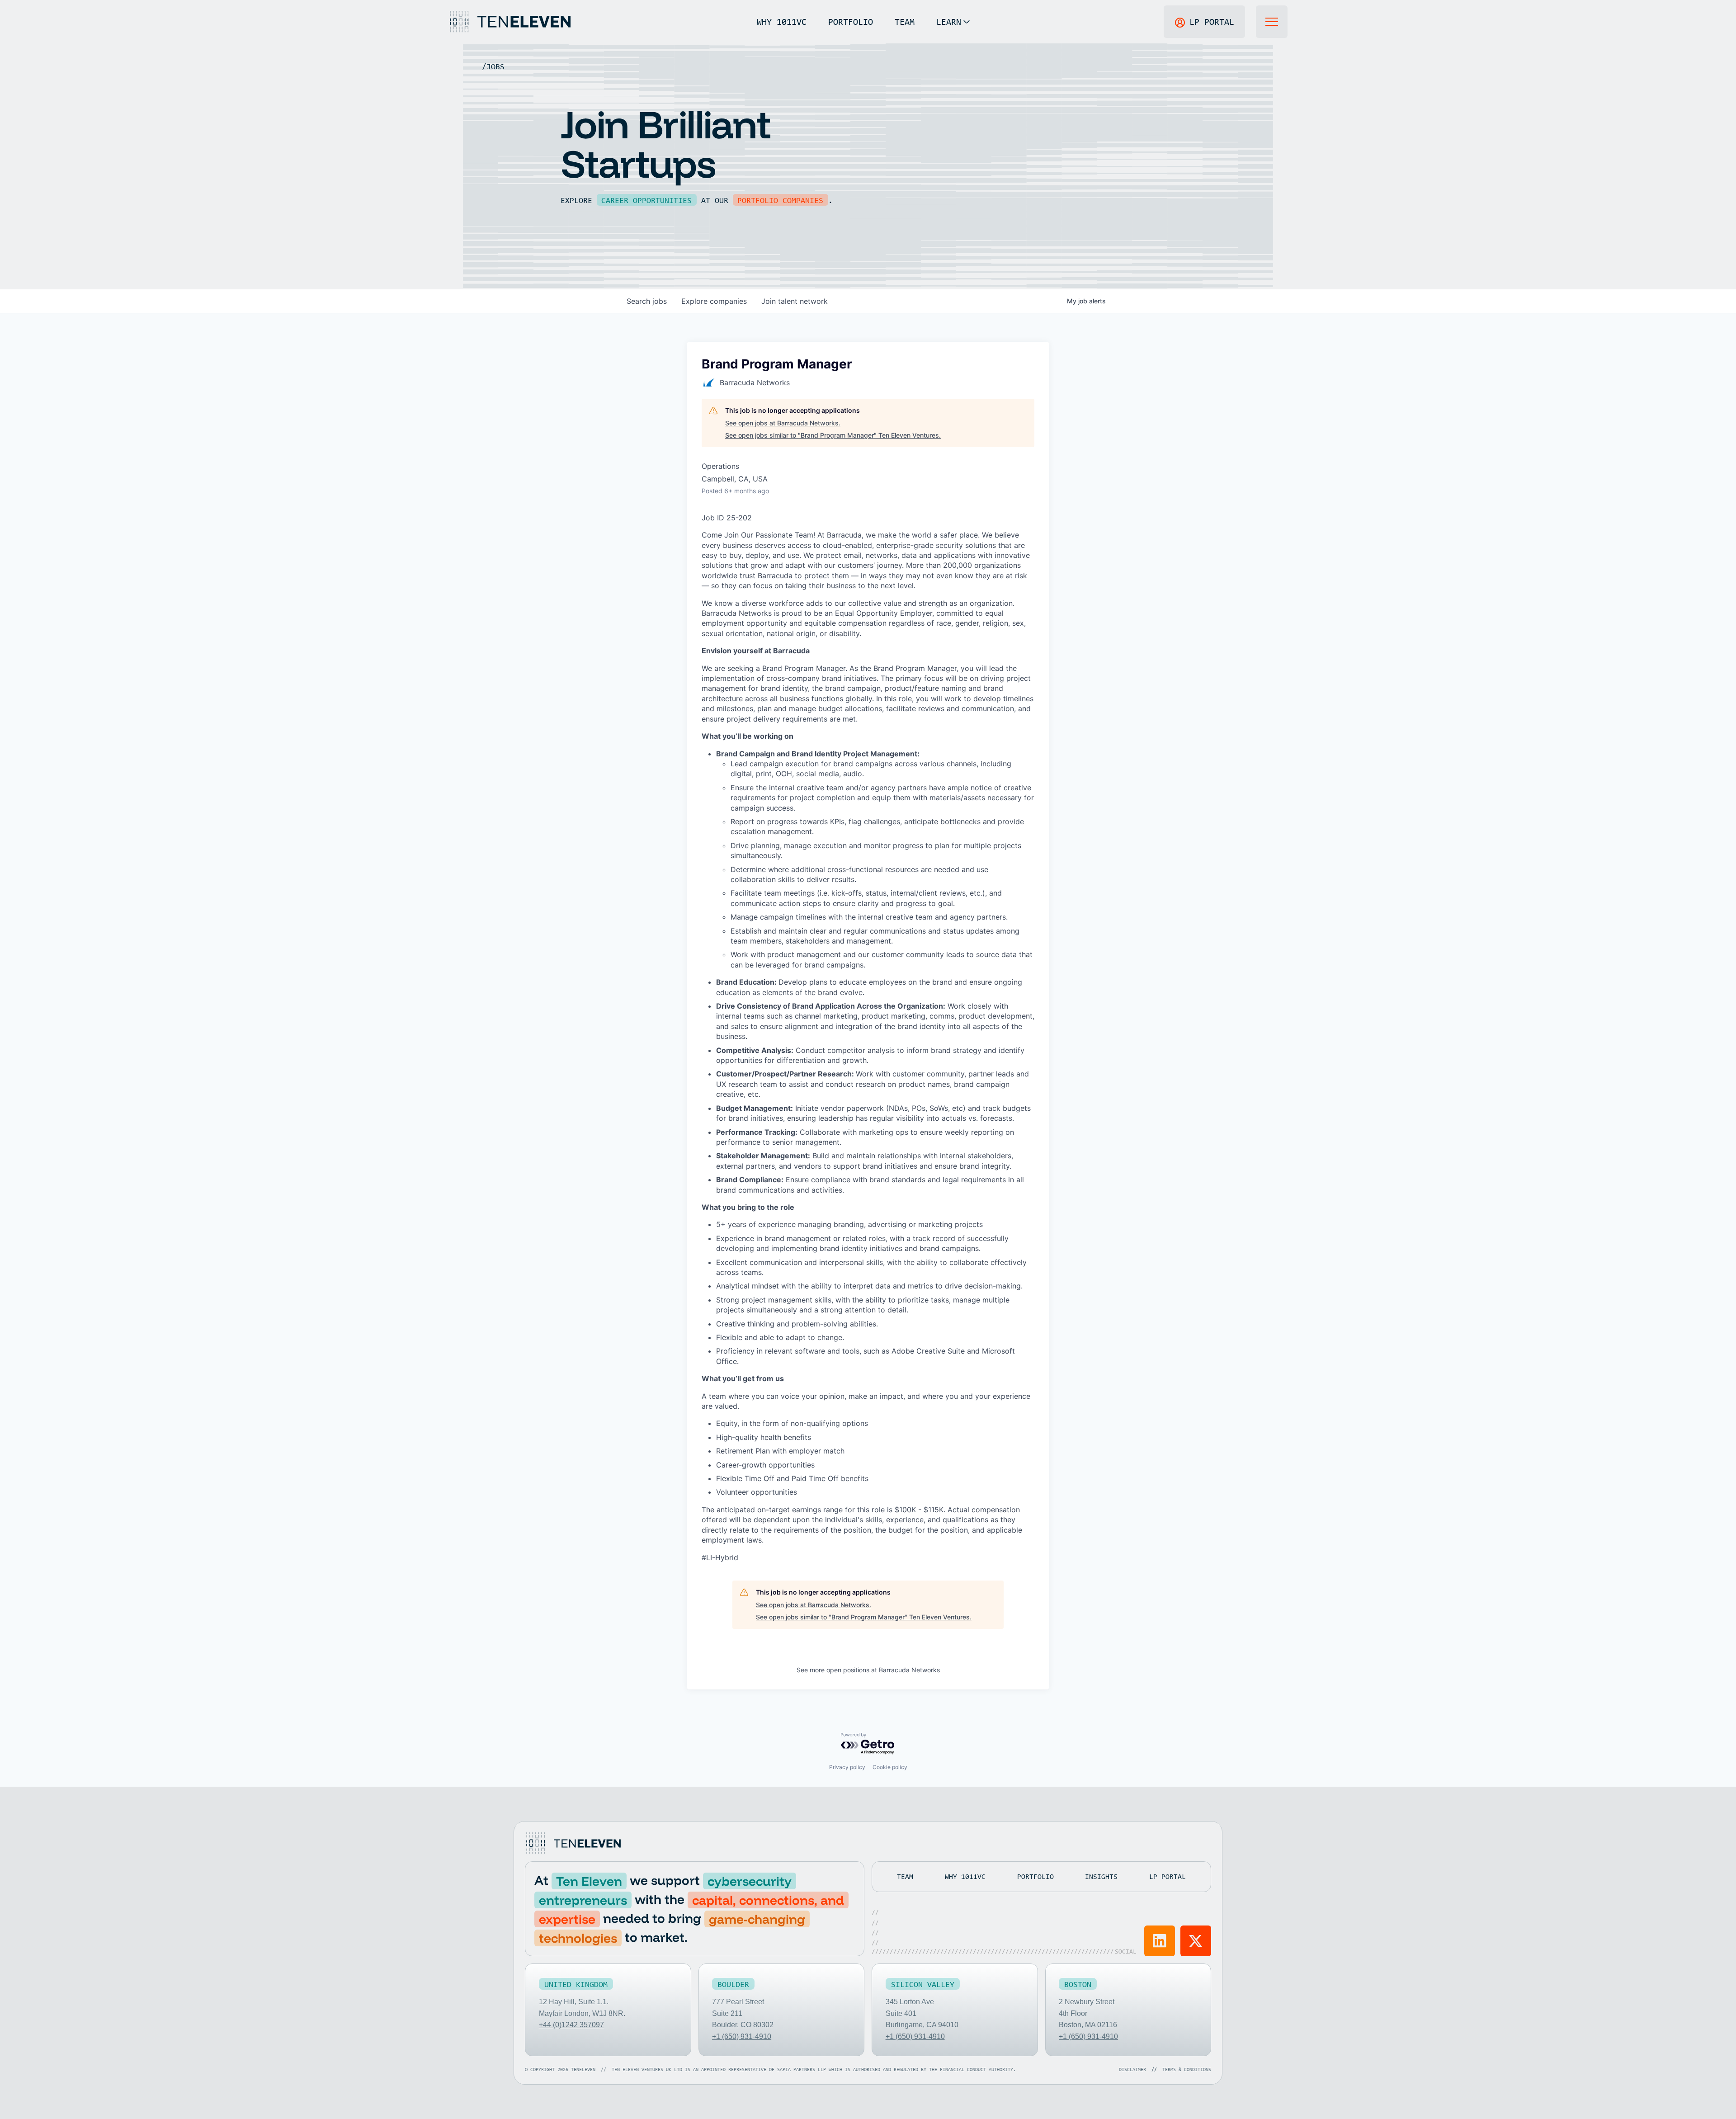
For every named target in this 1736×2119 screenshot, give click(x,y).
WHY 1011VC (782, 21)
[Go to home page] (573, 1843)
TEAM (905, 21)
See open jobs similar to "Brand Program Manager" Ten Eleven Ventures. (833, 435)
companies (714, 301)
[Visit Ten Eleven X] (1196, 1941)
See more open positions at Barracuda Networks (868, 1670)
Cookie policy (890, 1767)
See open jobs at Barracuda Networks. (783, 423)
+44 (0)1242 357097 (571, 2025)
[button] (953, 22)
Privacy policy (847, 1767)
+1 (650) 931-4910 (742, 2036)
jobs (647, 301)
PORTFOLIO (851, 21)
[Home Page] (509, 22)
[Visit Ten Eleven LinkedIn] (1160, 1941)
